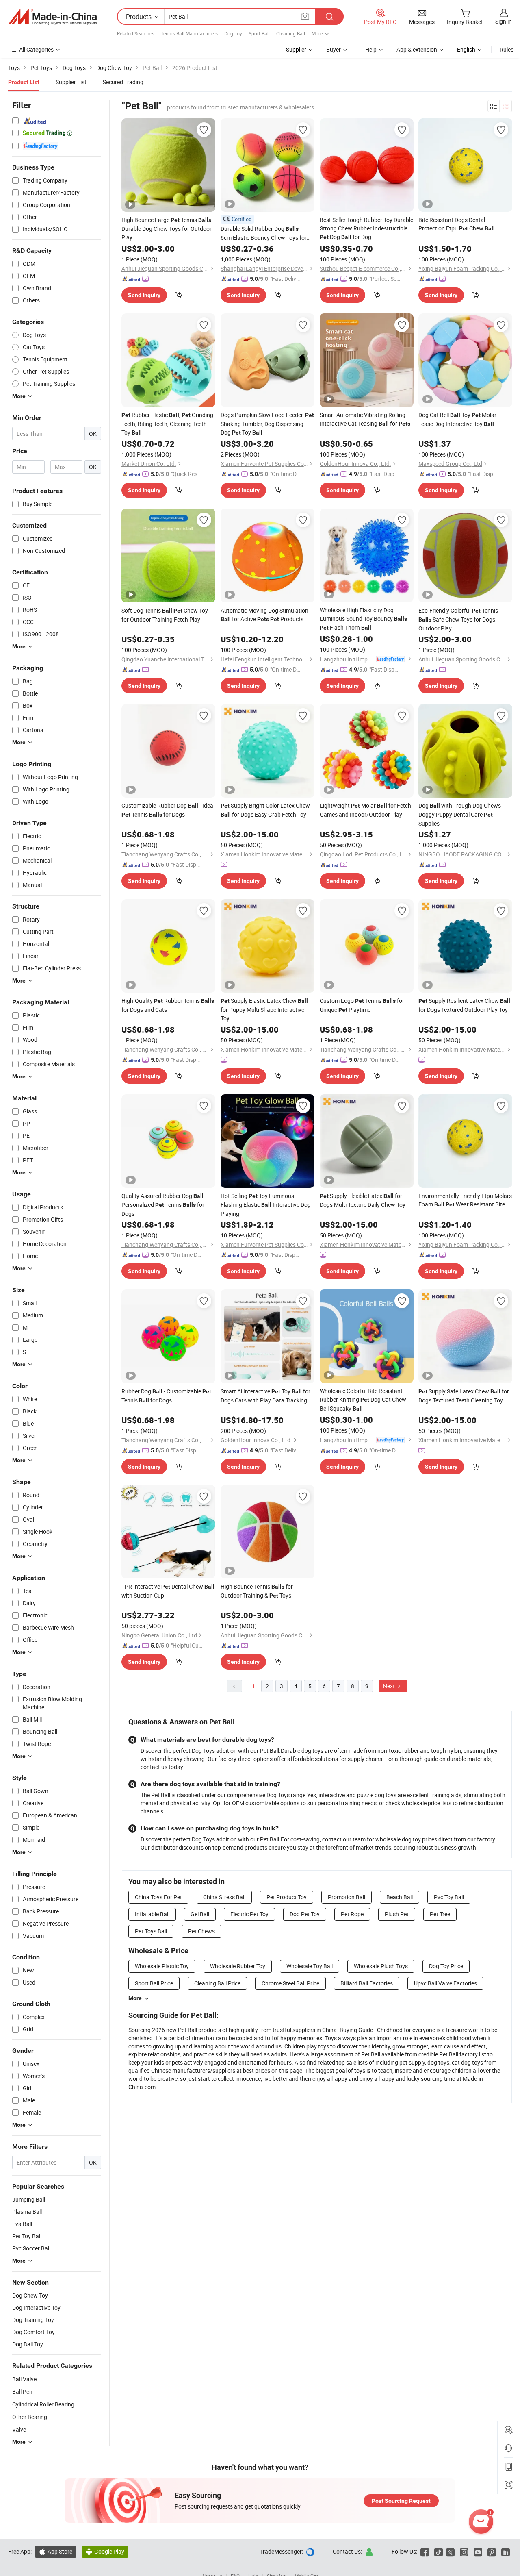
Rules (507, 49)
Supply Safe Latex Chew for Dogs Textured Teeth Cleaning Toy (464, 1396)
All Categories (36, 49)
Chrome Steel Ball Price (290, 1983)
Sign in (504, 21)
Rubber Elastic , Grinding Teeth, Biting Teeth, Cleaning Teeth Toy (167, 424)
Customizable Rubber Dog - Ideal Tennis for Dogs (168, 810)
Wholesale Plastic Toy (162, 1966)
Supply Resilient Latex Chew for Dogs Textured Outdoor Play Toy (464, 1005)
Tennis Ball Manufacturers (189, 33)
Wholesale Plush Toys (381, 1966)
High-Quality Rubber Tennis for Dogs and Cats (168, 1005)
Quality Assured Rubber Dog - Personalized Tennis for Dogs (164, 1205)
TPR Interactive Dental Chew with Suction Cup (168, 1591)
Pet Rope (352, 1914)
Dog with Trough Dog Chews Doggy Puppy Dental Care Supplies (460, 814)
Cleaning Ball (291, 33)
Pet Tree (440, 1914)
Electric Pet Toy (249, 1914)
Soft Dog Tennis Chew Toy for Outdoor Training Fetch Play (165, 615)
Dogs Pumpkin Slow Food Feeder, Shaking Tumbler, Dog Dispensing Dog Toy (267, 424)
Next (390, 1686)
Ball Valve (24, 2379)
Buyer (334, 49)
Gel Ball (200, 1914)
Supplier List (71, 82)
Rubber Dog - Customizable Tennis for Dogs (166, 1396)
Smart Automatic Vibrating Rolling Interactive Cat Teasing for (365, 419)
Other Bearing (30, 2417)
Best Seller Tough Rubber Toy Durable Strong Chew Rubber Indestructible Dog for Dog (366, 228)
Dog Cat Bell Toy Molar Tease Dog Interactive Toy (457, 419)
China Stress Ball (224, 1897)
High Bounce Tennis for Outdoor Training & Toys (257, 1591)
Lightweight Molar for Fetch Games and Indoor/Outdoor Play (365, 810)
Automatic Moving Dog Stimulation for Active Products (264, 615)
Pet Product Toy (287, 1897)
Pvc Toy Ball (449, 1897)
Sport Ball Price (154, 1983)
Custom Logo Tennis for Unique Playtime (362, 1005)
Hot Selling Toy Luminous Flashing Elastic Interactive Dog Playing (266, 1205)
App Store (56, 2551)
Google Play (105, 2551)
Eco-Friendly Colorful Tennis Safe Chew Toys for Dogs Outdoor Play (458, 619)
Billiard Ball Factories (367, 1983)
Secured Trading (123, 82)
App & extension (417, 49)
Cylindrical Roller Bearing (43, 2404)
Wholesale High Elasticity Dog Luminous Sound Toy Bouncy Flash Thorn (363, 619)
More (135, 1998)
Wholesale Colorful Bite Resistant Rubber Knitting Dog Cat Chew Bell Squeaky (363, 1400)
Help (371, 49)
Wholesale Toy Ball (310, 1966)
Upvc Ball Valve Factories (445, 1983)
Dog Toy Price (446, 1966)
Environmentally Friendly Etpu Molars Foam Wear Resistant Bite (465, 1200)
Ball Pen (22, 2392)
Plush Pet (397, 1914)
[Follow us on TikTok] (439, 2551)
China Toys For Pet (158, 1897)
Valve (19, 2429)
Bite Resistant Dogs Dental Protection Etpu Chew (457, 224)
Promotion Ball (347, 1897)
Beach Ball (400, 1897)
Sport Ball (259, 33)
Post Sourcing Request (401, 2501)
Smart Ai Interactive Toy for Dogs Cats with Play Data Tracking (265, 1396)
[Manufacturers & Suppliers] (52, 17)
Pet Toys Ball (151, 1931)
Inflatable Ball (152, 1914)
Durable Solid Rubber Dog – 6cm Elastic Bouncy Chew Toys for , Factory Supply (264, 233)
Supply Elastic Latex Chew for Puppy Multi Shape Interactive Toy (264, 1009)
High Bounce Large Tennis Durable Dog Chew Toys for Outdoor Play (167, 228)
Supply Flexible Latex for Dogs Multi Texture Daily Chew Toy (363, 1200)
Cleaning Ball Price (217, 1983)
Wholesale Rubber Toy (238, 1966)
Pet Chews (201, 1931)
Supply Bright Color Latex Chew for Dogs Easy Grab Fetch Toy (265, 810)
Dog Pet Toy (305, 1914)
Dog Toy (233, 33)
